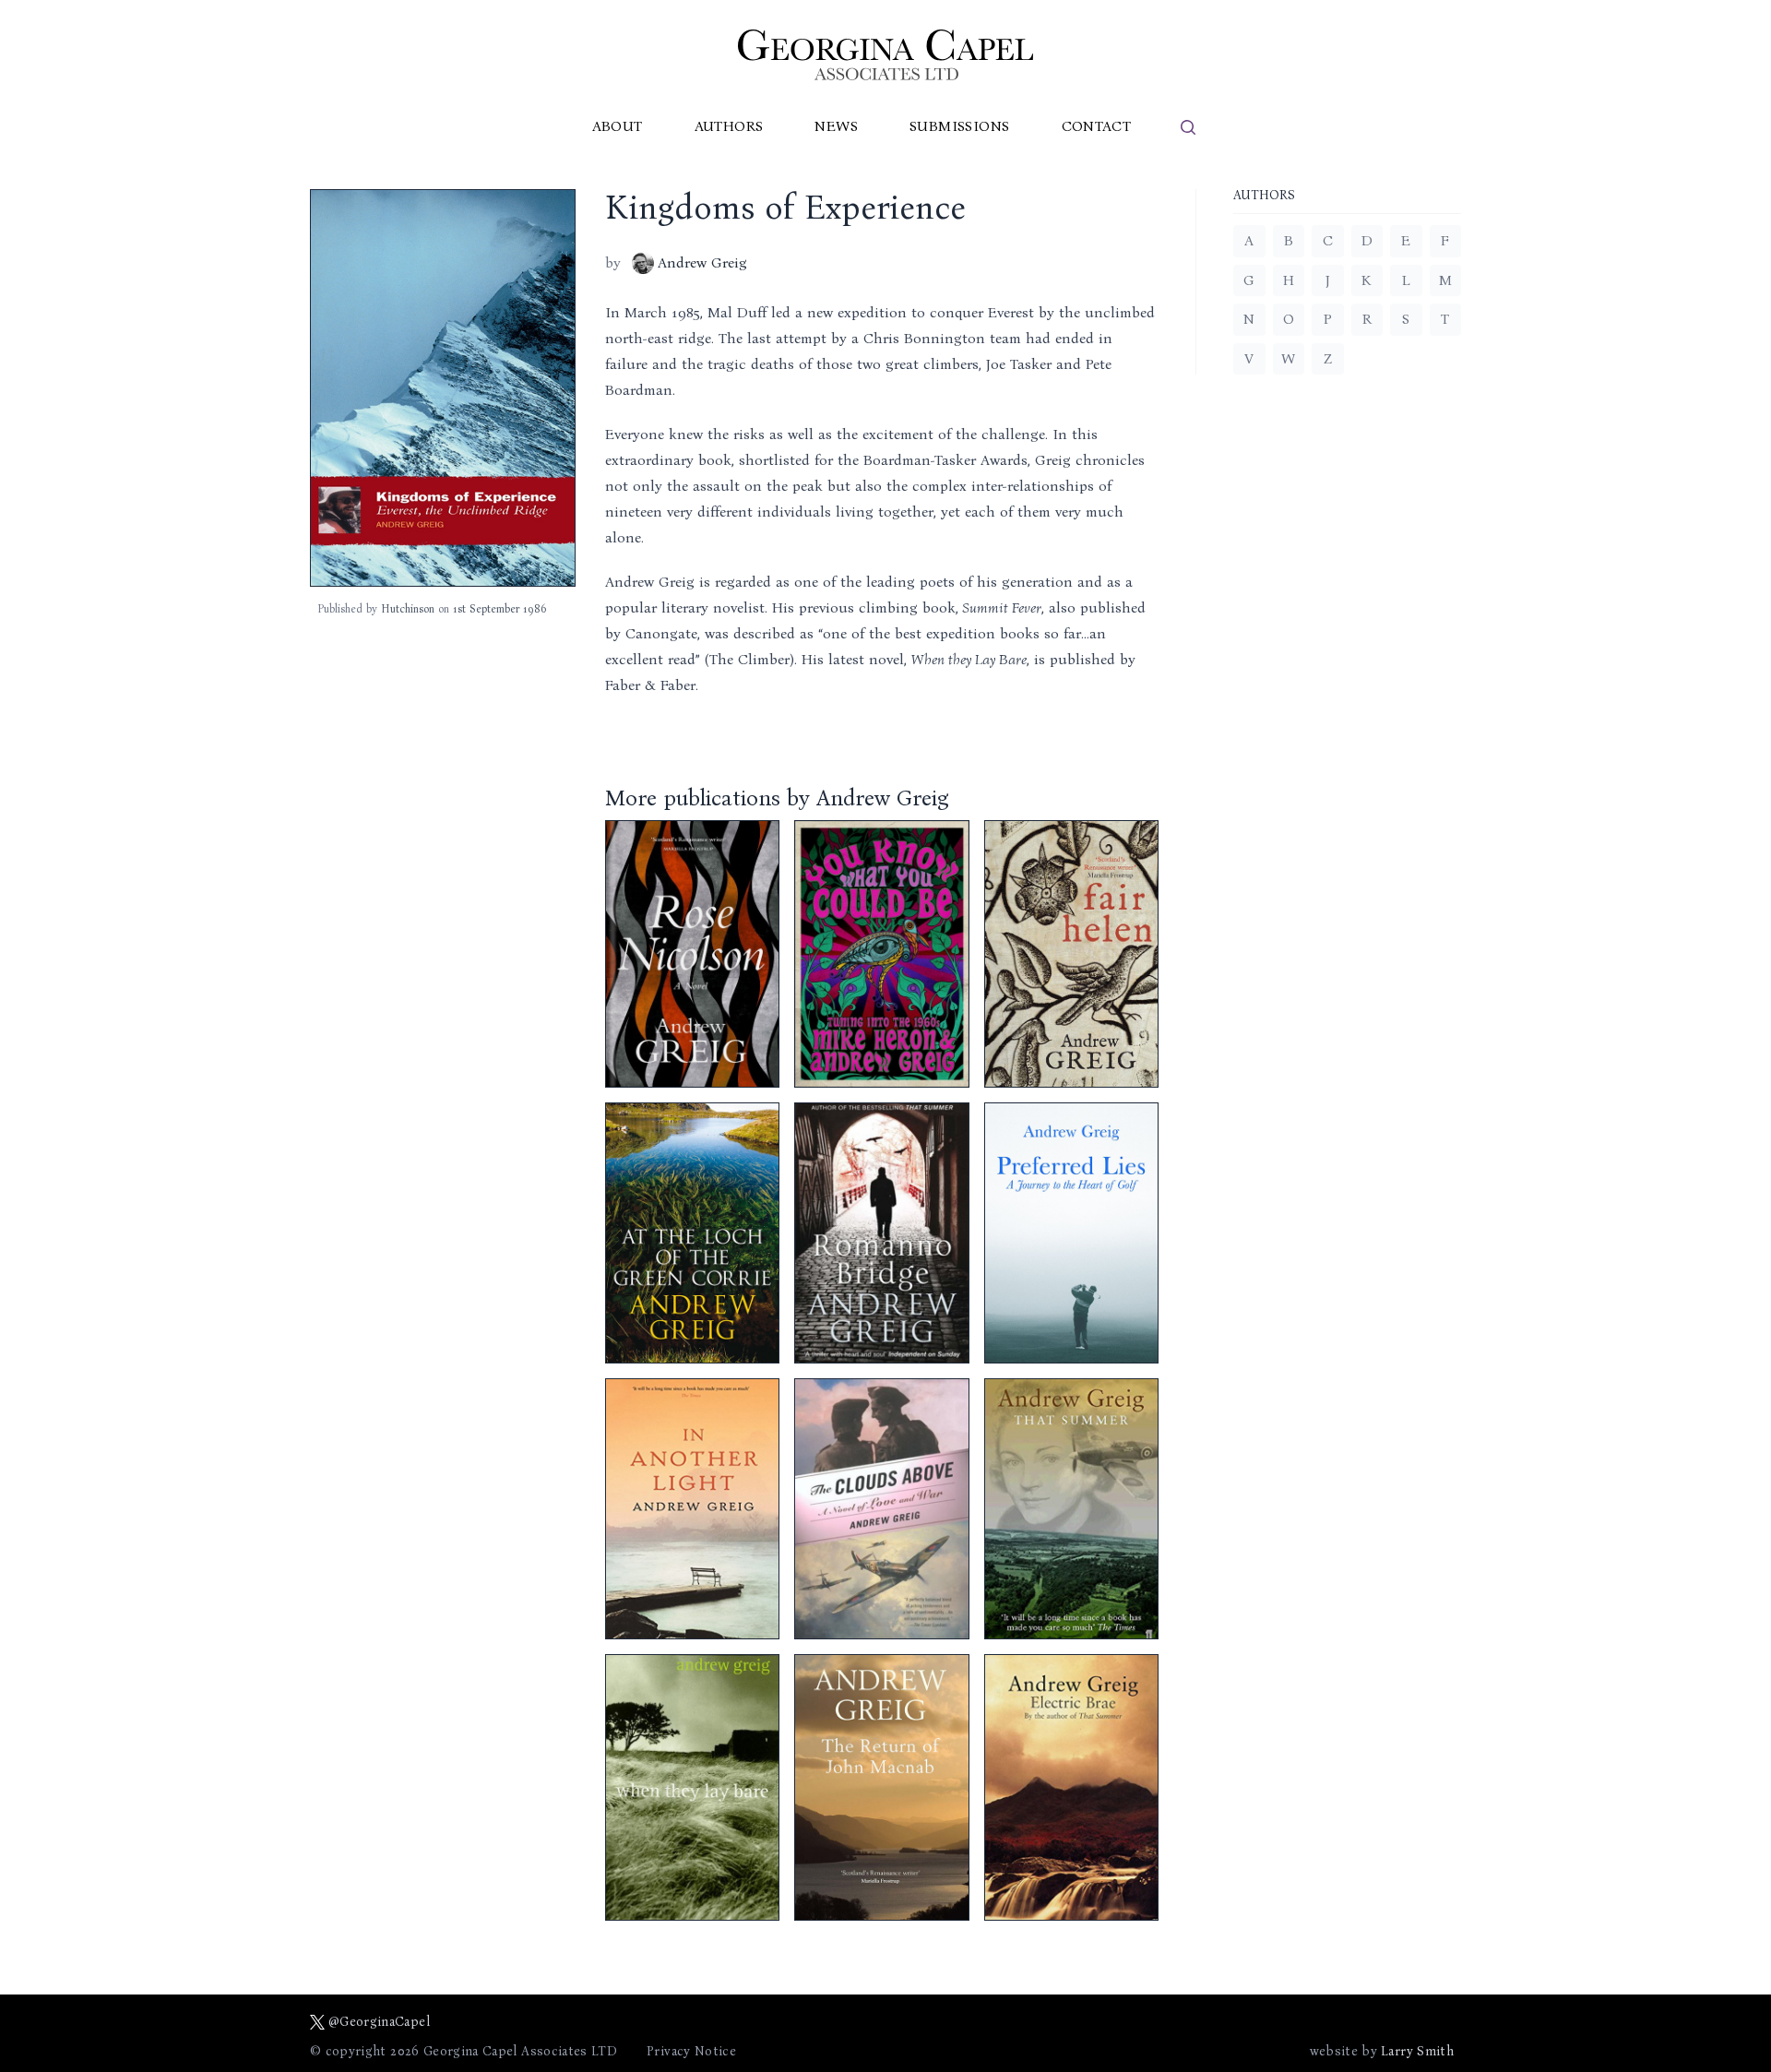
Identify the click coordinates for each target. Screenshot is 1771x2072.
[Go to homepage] (885, 55)
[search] (1188, 127)
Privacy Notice (691, 2051)
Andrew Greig (702, 262)
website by (1382, 2051)
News (836, 126)
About (618, 126)
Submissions (959, 126)
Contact (1097, 126)
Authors (729, 126)
